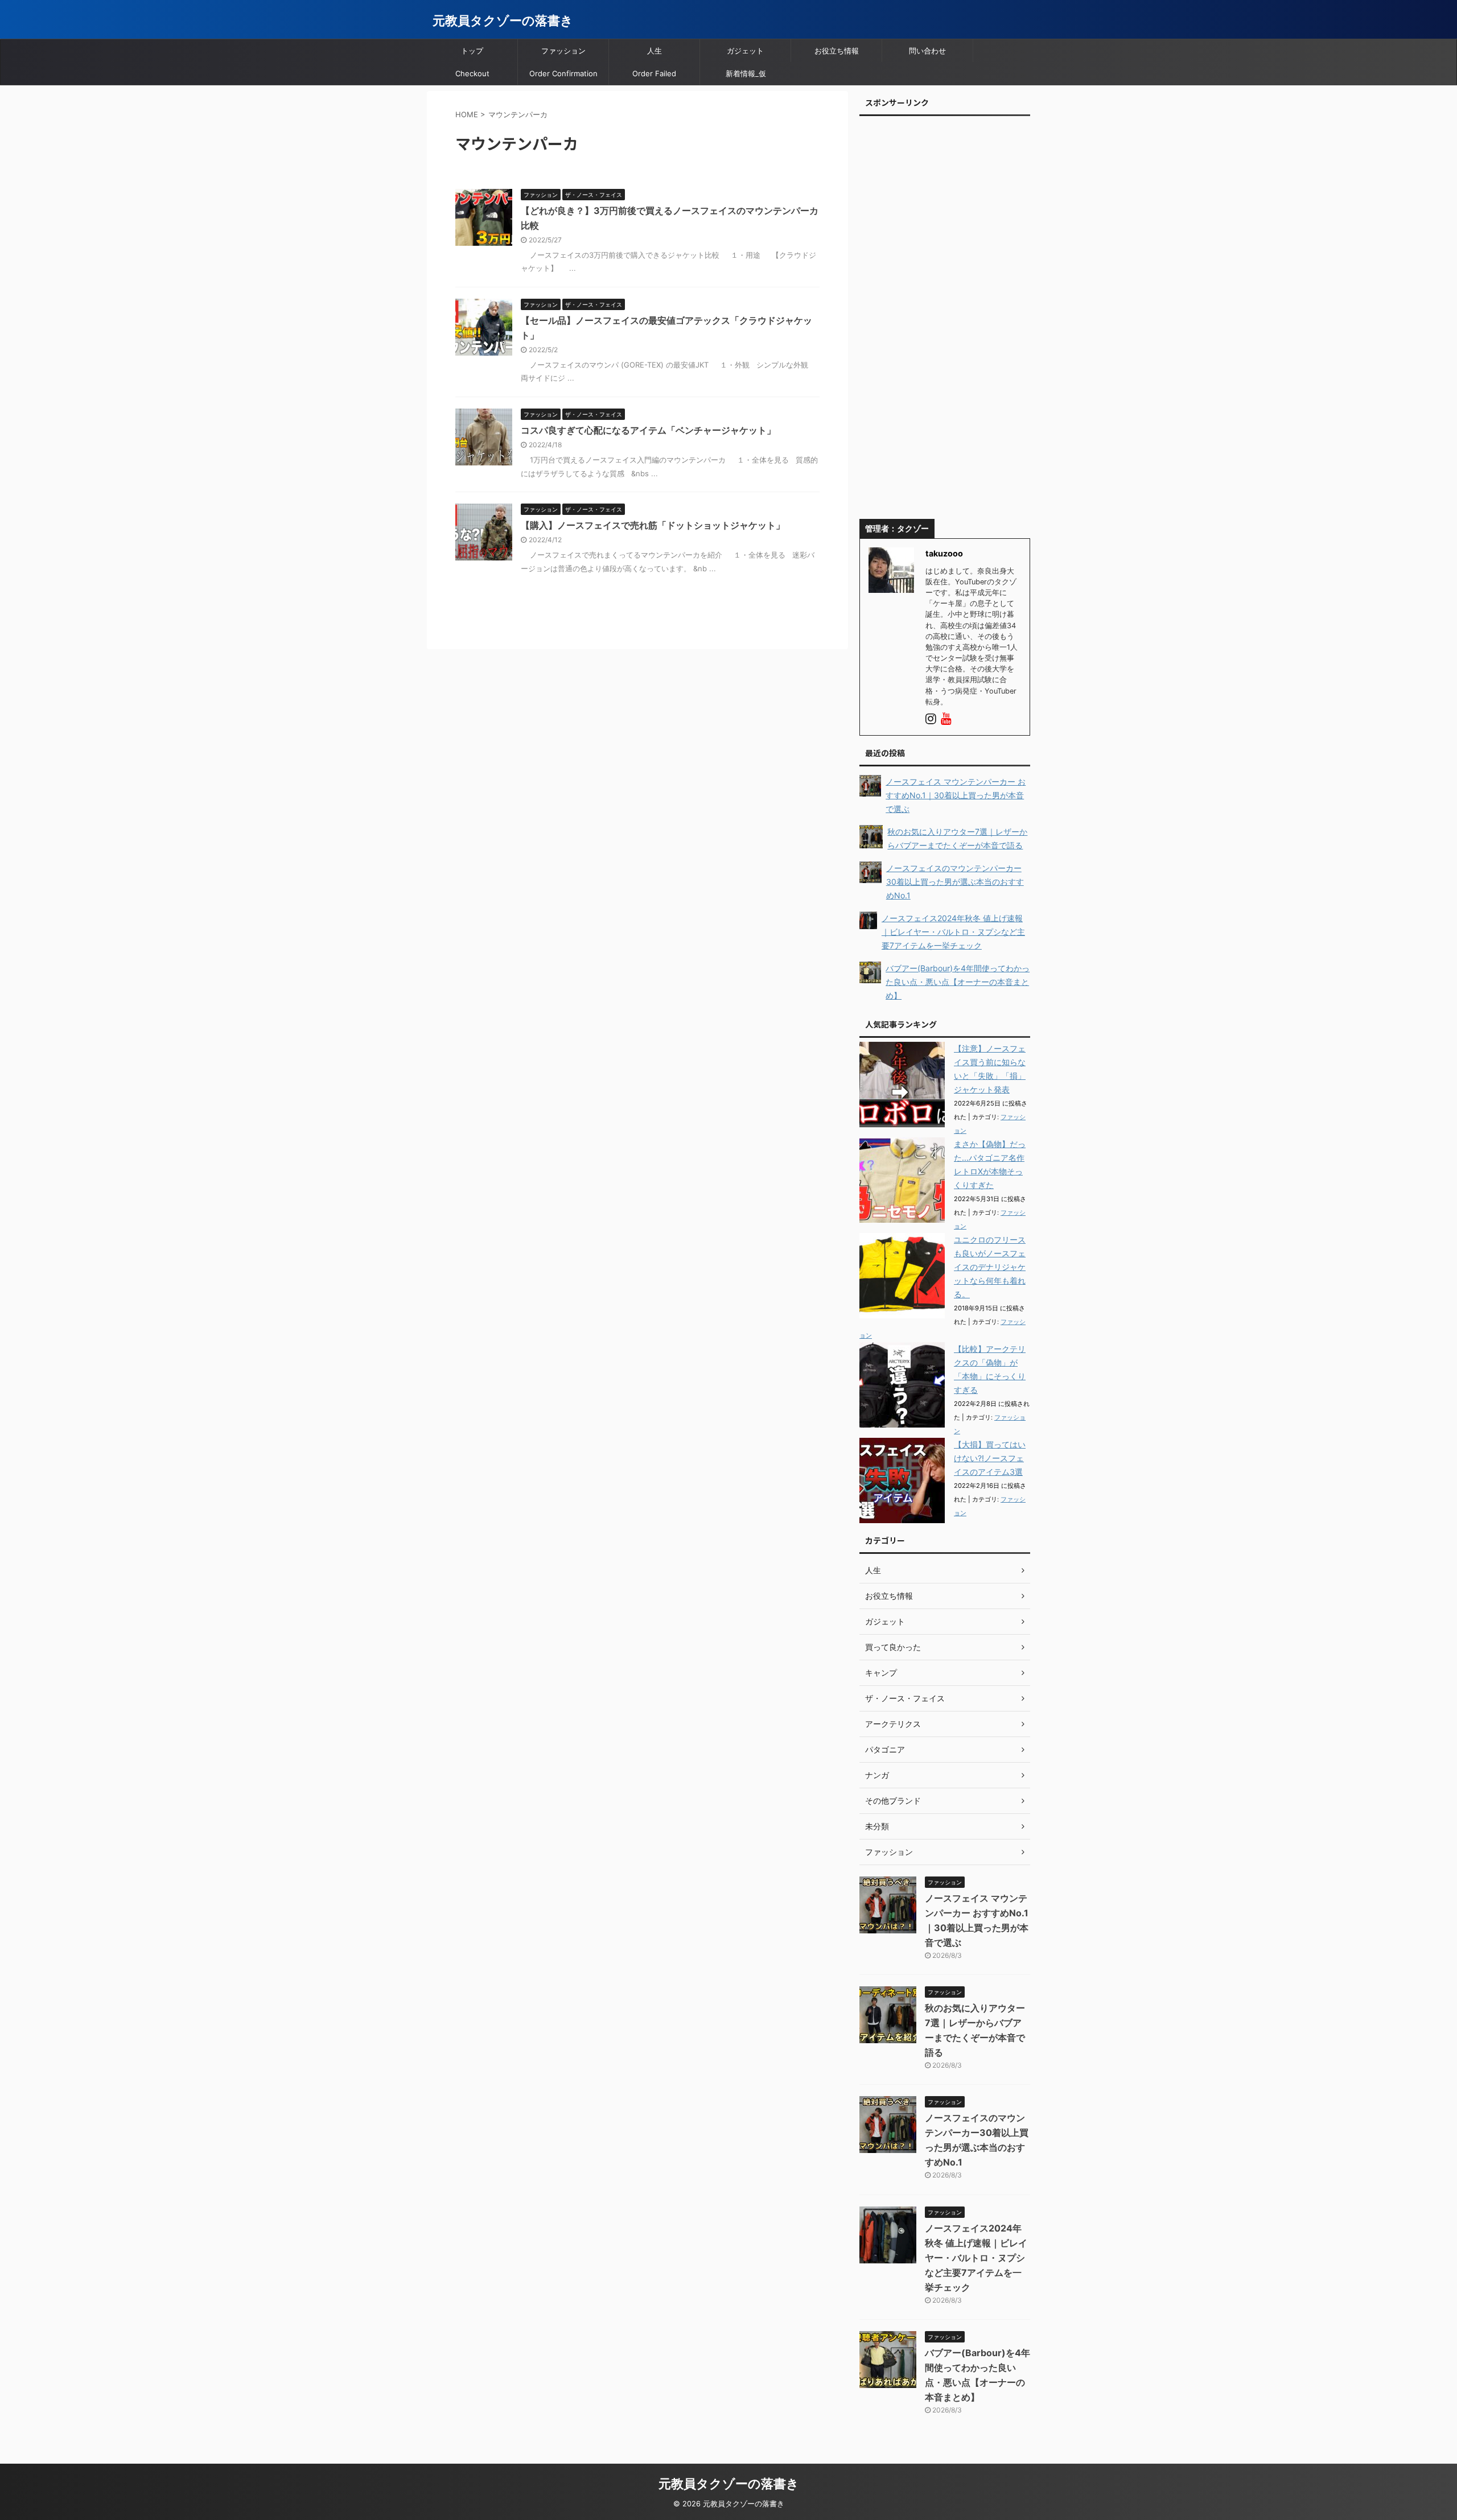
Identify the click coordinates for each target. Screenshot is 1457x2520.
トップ (472, 51)
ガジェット (745, 51)
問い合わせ (927, 51)
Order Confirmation (563, 73)
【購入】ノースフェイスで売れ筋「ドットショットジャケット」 (653, 525)
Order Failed (654, 73)
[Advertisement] (945, 321)
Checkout (472, 73)
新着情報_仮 (746, 73)
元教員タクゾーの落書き (503, 20)
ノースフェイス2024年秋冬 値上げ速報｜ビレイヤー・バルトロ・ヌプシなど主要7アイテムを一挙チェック (976, 2258)
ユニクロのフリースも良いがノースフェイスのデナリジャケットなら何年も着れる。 (990, 1267)
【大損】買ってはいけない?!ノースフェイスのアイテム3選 (990, 1458)
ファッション (563, 51)
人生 (655, 51)
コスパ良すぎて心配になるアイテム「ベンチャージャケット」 (648, 430)
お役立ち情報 (837, 51)
